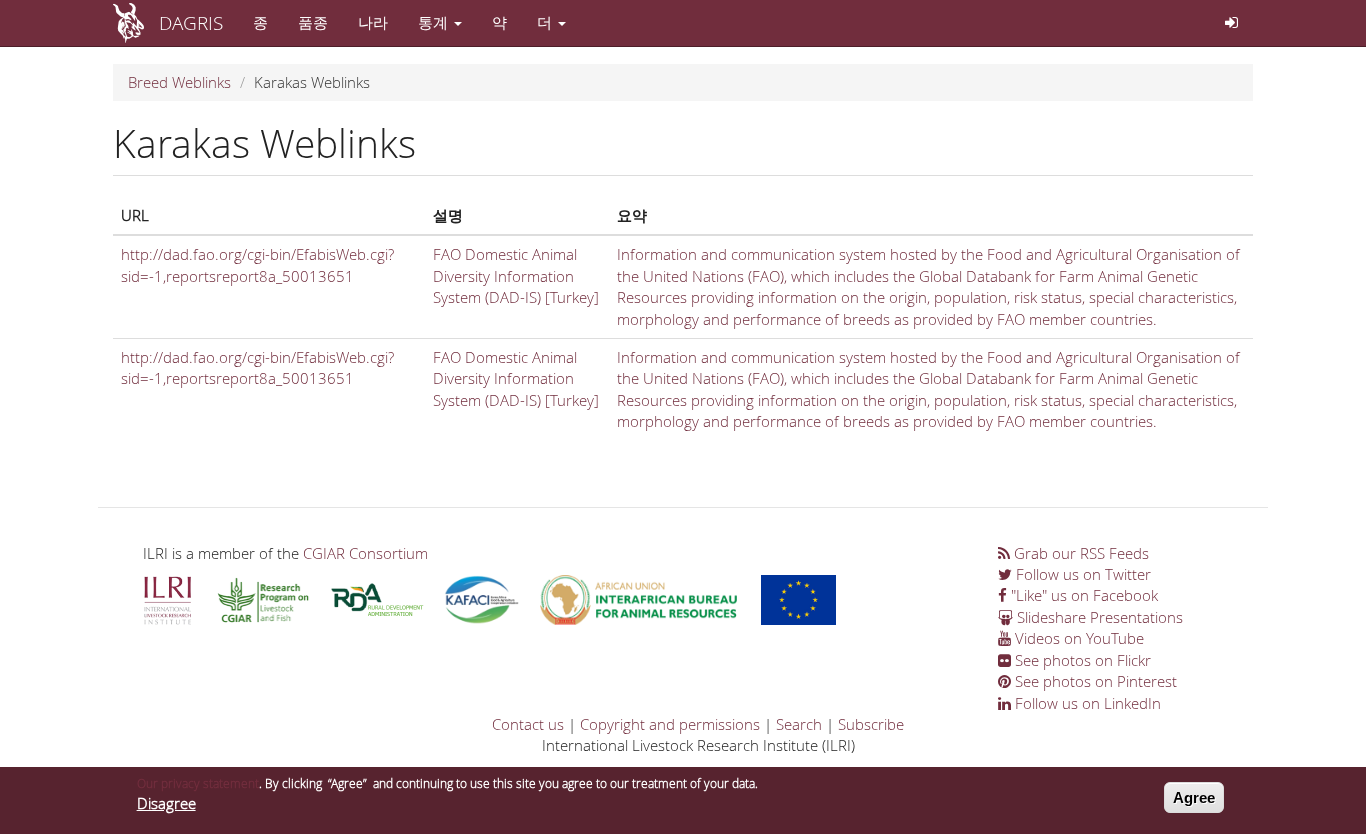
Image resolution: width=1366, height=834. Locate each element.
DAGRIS (191, 22)
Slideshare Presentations (1098, 617)
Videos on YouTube (1077, 638)
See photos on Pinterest (1094, 681)
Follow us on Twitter (1081, 574)
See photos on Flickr (1081, 660)
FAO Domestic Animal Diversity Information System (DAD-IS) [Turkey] (516, 275)
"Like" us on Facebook (1082, 595)
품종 (313, 22)
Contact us (528, 724)
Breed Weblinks (179, 82)
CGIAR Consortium (365, 553)
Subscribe (871, 724)
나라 (373, 22)
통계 (435, 22)
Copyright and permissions (670, 724)
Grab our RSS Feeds (1079, 553)
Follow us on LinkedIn (1086, 703)
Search (799, 724)
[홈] (136, 23)
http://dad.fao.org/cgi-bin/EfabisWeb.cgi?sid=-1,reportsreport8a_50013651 (257, 264)
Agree (1194, 797)
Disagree (166, 804)
